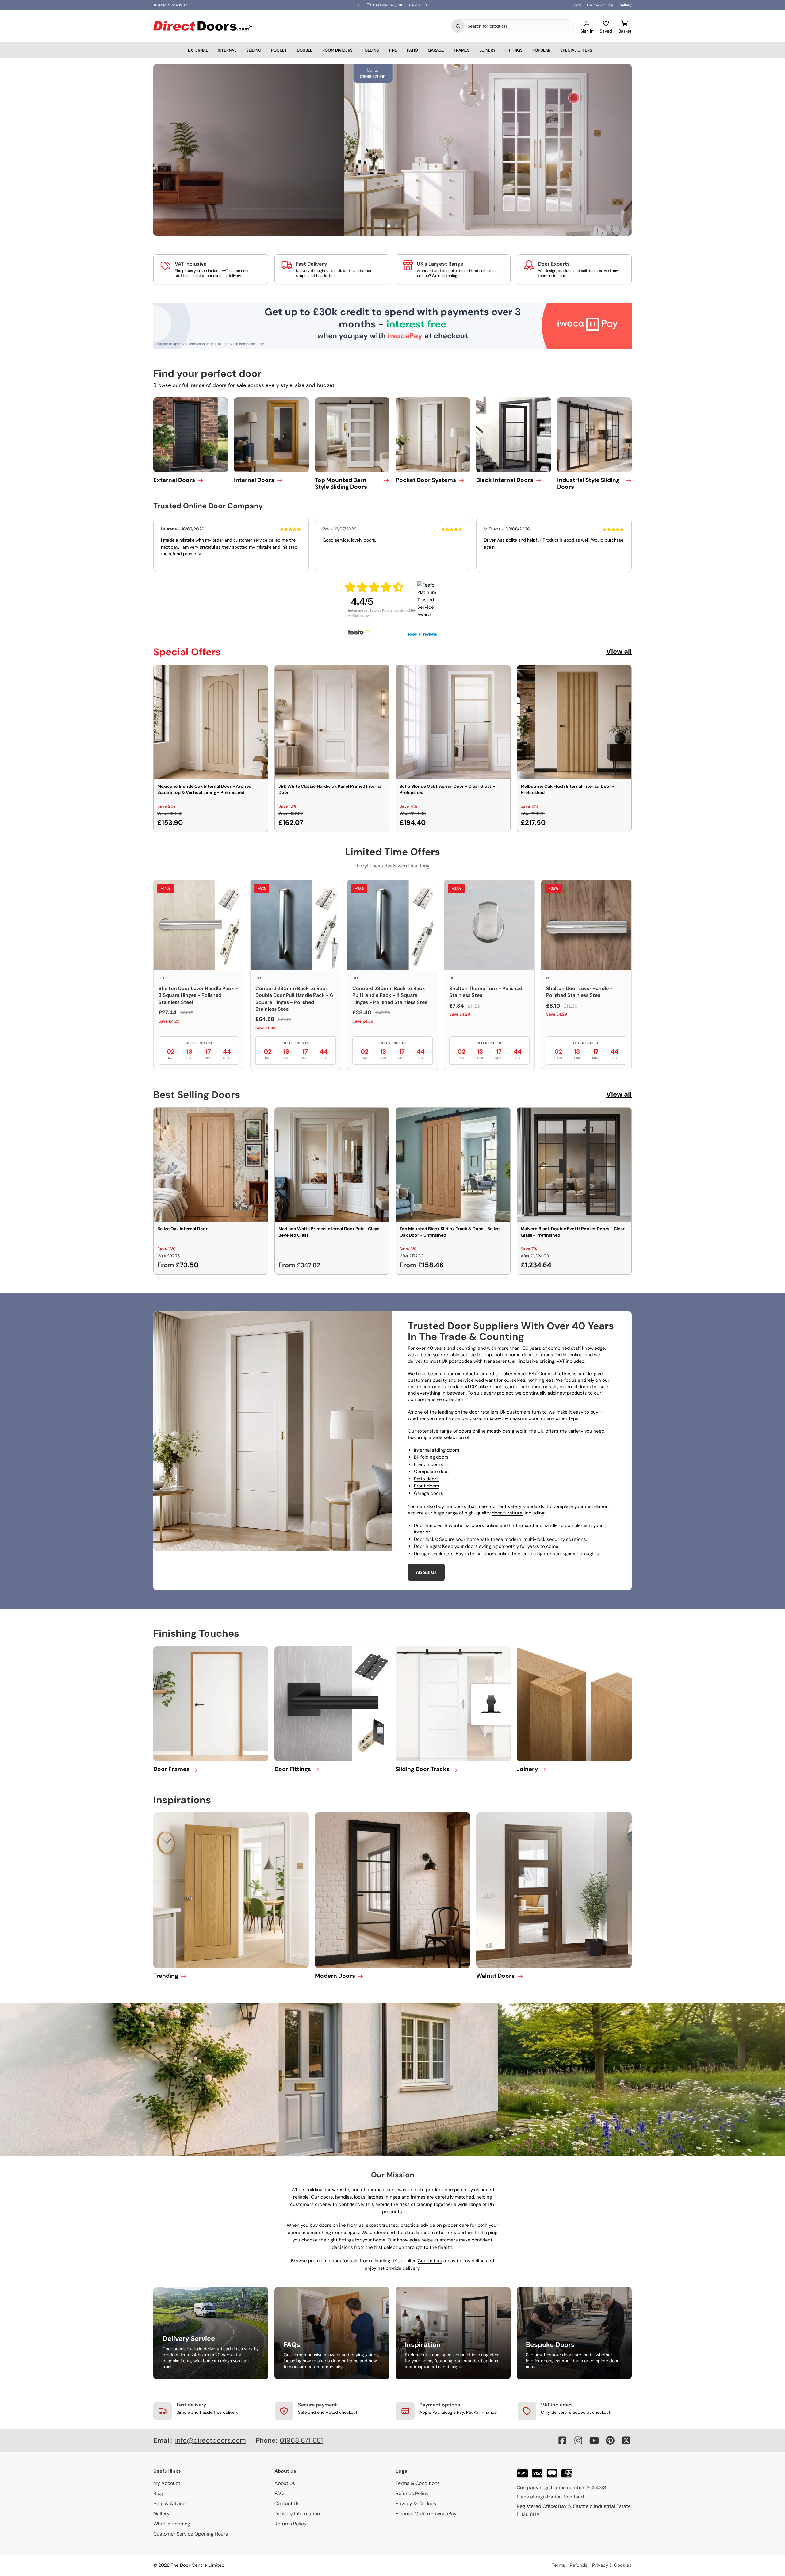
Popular (541, 50)
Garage (436, 50)
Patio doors (426, 1479)
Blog (577, 5)
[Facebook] (562, 2440)
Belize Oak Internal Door (182, 1229)
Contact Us (287, 2503)
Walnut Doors (495, 1976)
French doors (429, 1464)
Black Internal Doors (505, 480)
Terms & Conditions (418, 2483)
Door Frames (171, 1769)
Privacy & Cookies (416, 2503)
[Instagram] (578, 2440)
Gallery (625, 5)
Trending (166, 1976)
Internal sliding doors (437, 1450)
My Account (167, 2483)
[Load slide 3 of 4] (396, 226)
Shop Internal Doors (237, 176)
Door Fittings (293, 1769)
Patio (412, 50)
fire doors (456, 1506)
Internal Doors (254, 480)
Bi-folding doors (431, 1457)
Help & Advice (600, 5)
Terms (559, 2565)
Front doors (427, 1486)
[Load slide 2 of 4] (389, 226)
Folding (371, 50)
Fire (393, 50)
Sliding (254, 50)
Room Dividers (337, 50)
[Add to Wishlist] (259, 674)
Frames (462, 50)
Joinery (487, 50)
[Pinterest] (610, 2440)
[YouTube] (594, 2440)
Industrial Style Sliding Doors (588, 484)
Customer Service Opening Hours (191, 2534)
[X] (626, 2440)
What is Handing (172, 2524)
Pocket (279, 50)
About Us (426, 1572)
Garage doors (429, 1493)
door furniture (507, 1513)
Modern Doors (335, 1976)
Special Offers (576, 50)
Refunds (579, 2565)
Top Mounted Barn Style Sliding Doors (341, 484)
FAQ (279, 2493)
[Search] (458, 26)
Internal (227, 50)
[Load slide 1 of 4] (381, 226)
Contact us (430, 2261)
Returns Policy (291, 2524)
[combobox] (519, 26)
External (198, 50)
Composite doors (433, 1472)
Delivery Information (297, 2514)
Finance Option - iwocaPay (426, 2514)
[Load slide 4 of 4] (404, 226)
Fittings (514, 50)
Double (305, 50)
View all (619, 651)
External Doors (174, 480)
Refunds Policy (412, 2493)
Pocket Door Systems (426, 480)
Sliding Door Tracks (423, 1769)
